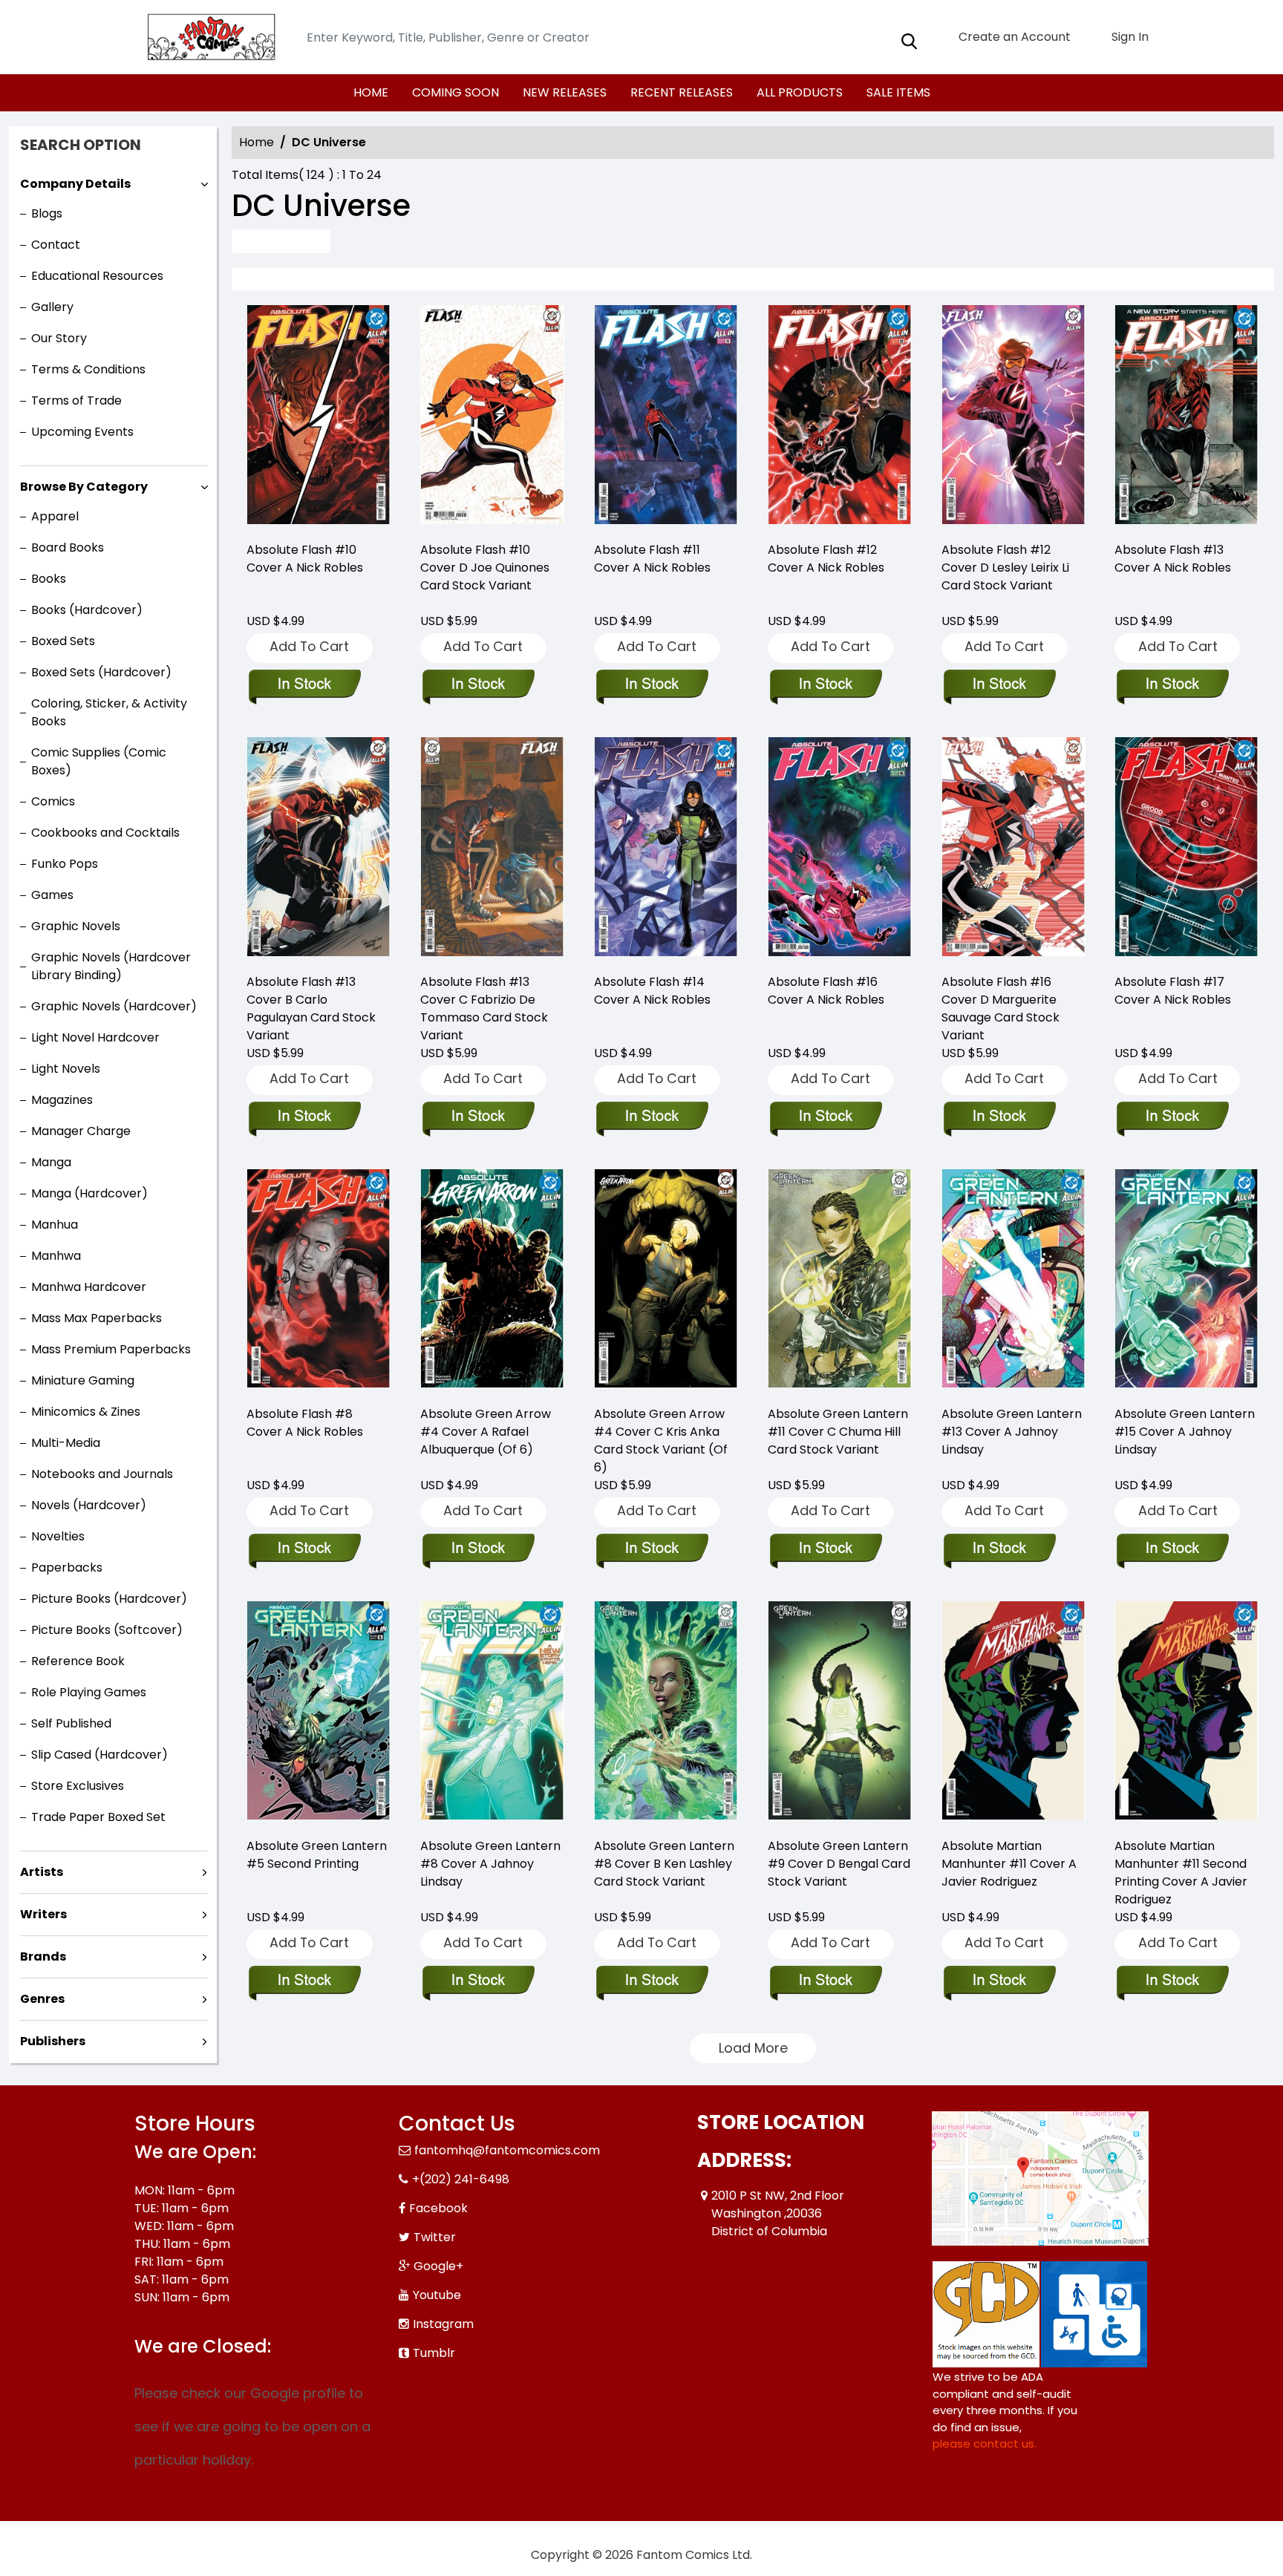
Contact (56, 245)
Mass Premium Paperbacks (111, 1349)
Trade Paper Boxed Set (98, 1817)
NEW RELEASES (565, 92)
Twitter (435, 2237)
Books (49, 579)
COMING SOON (456, 92)
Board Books (68, 547)
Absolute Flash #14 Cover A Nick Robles (652, 991)
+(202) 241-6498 (461, 2179)
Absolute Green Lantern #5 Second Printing (317, 1855)
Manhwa (56, 1256)
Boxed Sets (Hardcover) (101, 672)
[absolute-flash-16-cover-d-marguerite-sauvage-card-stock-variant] (1013, 849)
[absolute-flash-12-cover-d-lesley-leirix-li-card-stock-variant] (1013, 417)
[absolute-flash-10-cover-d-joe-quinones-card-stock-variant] (492, 417)
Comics (53, 801)
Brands (43, 1956)
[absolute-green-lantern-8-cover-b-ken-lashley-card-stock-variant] (666, 1713)
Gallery (52, 307)
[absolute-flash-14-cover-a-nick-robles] (666, 849)
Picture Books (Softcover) (107, 1630)
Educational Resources (97, 276)
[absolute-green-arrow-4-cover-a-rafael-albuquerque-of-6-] (492, 1281)
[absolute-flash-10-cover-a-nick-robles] (319, 417)
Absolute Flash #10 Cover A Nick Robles (305, 559)
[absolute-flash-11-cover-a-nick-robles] (666, 417)
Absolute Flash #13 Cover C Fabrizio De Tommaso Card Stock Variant (484, 1009)
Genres (42, 1999)
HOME (371, 92)
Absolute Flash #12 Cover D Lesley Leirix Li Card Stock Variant (1005, 568)
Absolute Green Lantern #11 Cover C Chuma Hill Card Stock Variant (838, 1432)
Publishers (53, 2041)
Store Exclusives (78, 1786)
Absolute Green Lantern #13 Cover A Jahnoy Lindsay (1012, 1432)
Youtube (437, 2295)
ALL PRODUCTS (800, 92)
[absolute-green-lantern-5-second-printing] (319, 1713)
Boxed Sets (63, 641)
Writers (43, 1914)
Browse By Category (84, 487)
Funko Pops (65, 864)
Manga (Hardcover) (89, 1193)
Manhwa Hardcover (89, 1287)
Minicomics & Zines (86, 1412)
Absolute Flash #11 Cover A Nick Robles (652, 559)
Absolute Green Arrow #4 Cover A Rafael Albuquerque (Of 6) (486, 1432)
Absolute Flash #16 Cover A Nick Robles (826, 991)
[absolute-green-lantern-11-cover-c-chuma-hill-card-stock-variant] (840, 1281)
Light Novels (66, 1069)
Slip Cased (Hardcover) (99, 1755)
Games (52, 895)
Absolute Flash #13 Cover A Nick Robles (1173, 559)
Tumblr (434, 2353)
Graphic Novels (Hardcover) (114, 1006)
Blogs (47, 213)
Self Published (71, 1723)
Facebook (438, 2208)
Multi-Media (66, 1443)
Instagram (443, 2324)
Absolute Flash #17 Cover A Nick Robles (1173, 991)
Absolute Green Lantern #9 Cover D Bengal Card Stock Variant (839, 1864)
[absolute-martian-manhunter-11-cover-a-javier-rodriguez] (1013, 1713)
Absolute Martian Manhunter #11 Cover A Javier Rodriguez (1009, 1864)
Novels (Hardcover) (89, 1505)
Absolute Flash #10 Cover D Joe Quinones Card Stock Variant (485, 568)
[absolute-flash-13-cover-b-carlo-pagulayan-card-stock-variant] (319, 849)
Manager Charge (81, 1131)
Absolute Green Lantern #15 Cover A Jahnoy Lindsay (1185, 1432)
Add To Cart (309, 646)
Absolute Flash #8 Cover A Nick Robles (305, 1423)
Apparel (55, 516)
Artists (42, 1872)
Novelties (58, 1536)
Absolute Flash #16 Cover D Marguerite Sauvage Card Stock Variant (1000, 1009)
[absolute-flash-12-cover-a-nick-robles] (840, 417)
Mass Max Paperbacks (97, 1318)
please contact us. (985, 2443)
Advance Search (281, 241)
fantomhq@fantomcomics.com (507, 2150)
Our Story (59, 338)
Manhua (55, 1225)
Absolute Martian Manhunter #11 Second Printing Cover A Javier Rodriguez (1181, 1873)
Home (257, 142)
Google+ (438, 2266)
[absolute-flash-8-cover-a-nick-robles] (319, 1281)
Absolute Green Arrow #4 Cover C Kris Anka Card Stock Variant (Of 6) (661, 1441)
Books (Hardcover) (87, 610)
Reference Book (78, 1661)
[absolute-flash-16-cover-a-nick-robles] (840, 849)
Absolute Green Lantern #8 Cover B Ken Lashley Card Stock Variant (664, 1864)
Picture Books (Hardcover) (109, 1599)
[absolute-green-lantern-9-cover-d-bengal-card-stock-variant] (840, 1713)
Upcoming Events (82, 432)
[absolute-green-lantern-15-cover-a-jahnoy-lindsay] (1186, 1281)
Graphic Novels (76, 926)
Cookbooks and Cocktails (105, 833)
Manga (51, 1162)
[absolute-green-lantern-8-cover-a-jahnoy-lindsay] (492, 1713)
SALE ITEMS (898, 92)
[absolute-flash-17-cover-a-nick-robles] (1186, 849)
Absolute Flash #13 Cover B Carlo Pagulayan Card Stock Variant (311, 1009)
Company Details (75, 184)
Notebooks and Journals (102, 1474)
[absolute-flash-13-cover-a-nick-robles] (1186, 417)
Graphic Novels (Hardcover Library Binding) (111, 966)
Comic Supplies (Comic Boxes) (99, 761)
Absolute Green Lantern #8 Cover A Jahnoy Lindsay (490, 1864)
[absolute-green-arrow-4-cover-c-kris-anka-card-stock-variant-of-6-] (666, 1281)
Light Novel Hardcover (95, 1037)
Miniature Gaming (83, 1380)
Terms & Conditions (88, 369)
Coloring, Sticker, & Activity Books (109, 712)
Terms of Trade (76, 401)
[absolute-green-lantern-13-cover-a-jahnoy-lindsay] (1013, 1281)
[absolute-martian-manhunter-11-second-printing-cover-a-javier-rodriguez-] (1186, 1713)
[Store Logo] (209, 37)
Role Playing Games (89, 1692)
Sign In (1129, 37)
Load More (753, 2048)
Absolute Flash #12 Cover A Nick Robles (826, 559)
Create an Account (1013, 37)
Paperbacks (67, 1567)
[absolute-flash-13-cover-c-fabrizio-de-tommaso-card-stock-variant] (492, 849)
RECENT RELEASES (682, 92)
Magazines (62, 1100)
